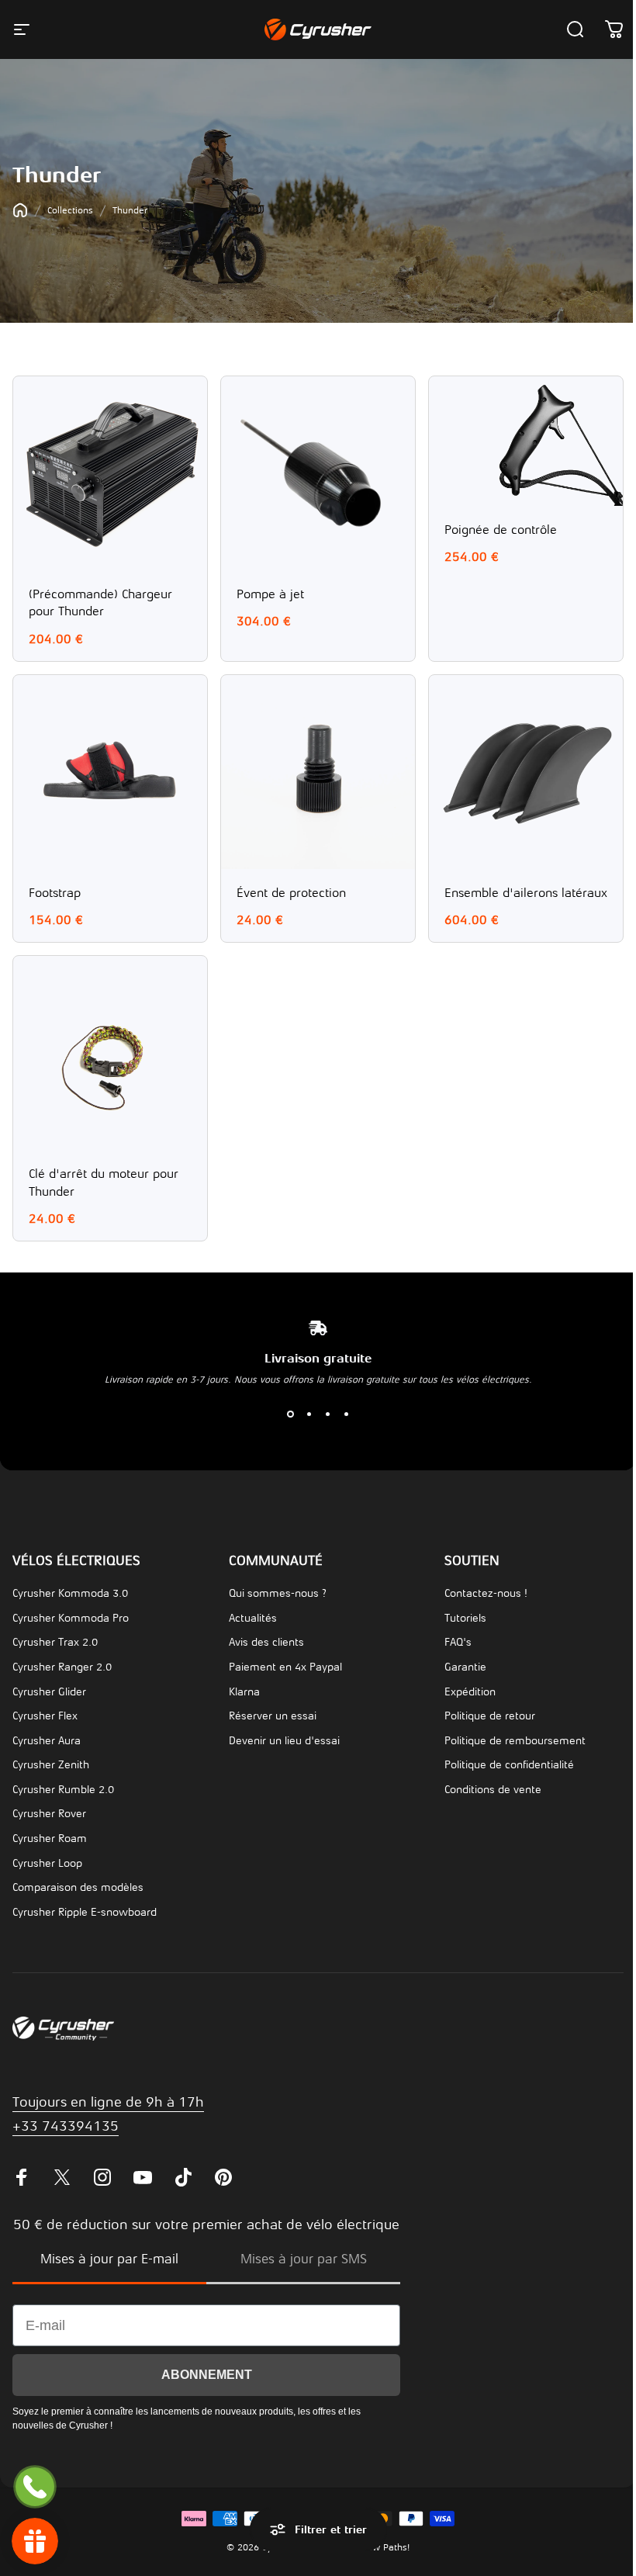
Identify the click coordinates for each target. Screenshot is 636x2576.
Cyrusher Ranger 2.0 (62, 1667)
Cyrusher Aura (47, 1741)
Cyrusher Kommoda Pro (71, 1618)
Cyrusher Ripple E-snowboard (85, 1912)
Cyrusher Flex (45, 1716)
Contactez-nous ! (486, 1593)
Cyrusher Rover (49, 1814)
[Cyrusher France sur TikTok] (183, 2177)
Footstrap (55, 893)
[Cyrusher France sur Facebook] (22, 2177)
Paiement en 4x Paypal (285, 1667)
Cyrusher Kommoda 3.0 (70, 1593)
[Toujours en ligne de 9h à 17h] (35, 2487)
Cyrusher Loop (47, 1863)
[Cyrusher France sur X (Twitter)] (62, 2177)
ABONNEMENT (207, 2375)
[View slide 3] (327, 1414)
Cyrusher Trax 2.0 (55, 1642)
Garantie (465, 1667)
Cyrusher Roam (50, 1839)
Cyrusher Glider (49, 1692)
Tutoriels (465, 1618)
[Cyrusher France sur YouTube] (143, 2177)
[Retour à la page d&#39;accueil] (20, 210)
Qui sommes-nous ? (278, 1593)
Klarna (244, 1692)
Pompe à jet (270, 594)
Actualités (253, 1618)
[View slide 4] (346, 1414)
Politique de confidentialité (509, 1765)
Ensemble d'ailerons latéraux (526, 893)
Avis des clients (266, 1642)
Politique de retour (490, 1716)
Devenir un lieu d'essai (284, 1741)
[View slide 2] (309, 1414)
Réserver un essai (273, 1716)
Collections (70, 210)
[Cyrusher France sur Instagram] (102, 2177)
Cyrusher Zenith (51, 1765)
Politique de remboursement (515, 1741)
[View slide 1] (290, 1414)
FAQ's (458, 1642)
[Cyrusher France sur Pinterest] (223, 2177)
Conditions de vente (493, 1790)
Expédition (470, 1692)
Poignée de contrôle (501, 530)
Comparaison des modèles (78, 1887)
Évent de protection (291, 893)
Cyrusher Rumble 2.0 (63, 1790)
